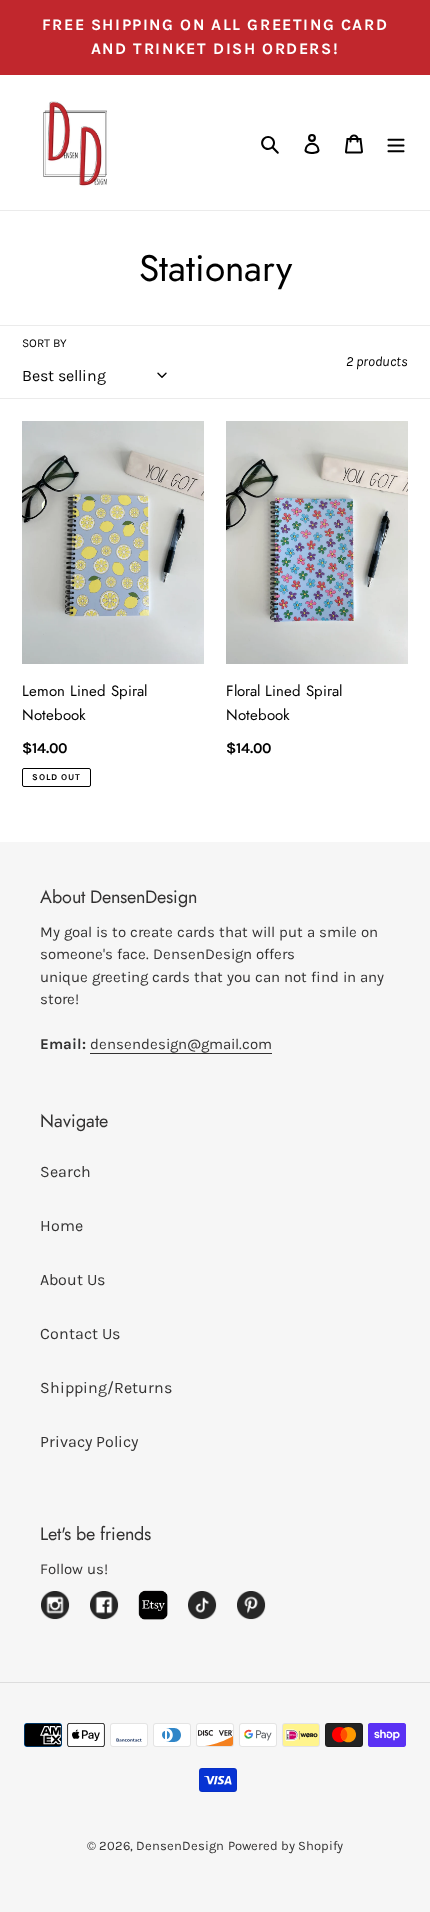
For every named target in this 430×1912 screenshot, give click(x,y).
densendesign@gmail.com (181, 1044)
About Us (72, 1279)
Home (61, 1225)
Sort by (44, 343)
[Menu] (396, 143)
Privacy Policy (89, 1441)
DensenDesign (180, 1845)
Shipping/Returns (106, 1387)
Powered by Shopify (285, 1845)
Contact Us (80, 1333)
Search (65, 1171)
